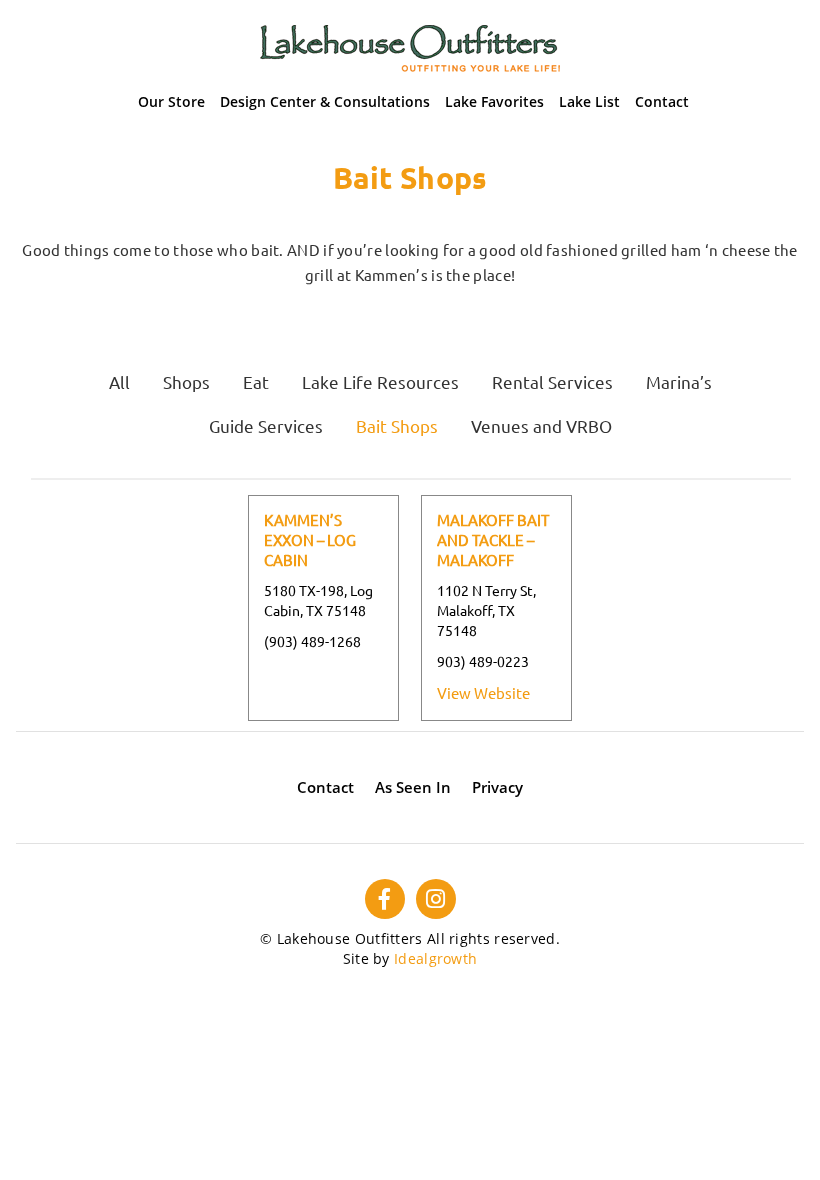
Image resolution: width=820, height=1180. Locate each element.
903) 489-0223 (483, 662)
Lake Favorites (494, 101)
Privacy (497, 787)
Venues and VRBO (541, 426)
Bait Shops (397, 426)
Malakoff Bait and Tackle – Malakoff (493, 540)
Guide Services (266, 426)
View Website (483, 693)
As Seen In (413, 787)
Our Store (171, 101)
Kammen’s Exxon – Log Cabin (310, 540)
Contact (662, 101)
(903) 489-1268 (312, 642)
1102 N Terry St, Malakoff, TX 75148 (486, 611)
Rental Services (552, 382)
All (119, 382)
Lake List (589, 101)
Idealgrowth (435, 958)
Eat (256, 382)
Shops (186, 382)
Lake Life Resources (380, 382)
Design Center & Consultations (325, 101)
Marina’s (679, 382)
